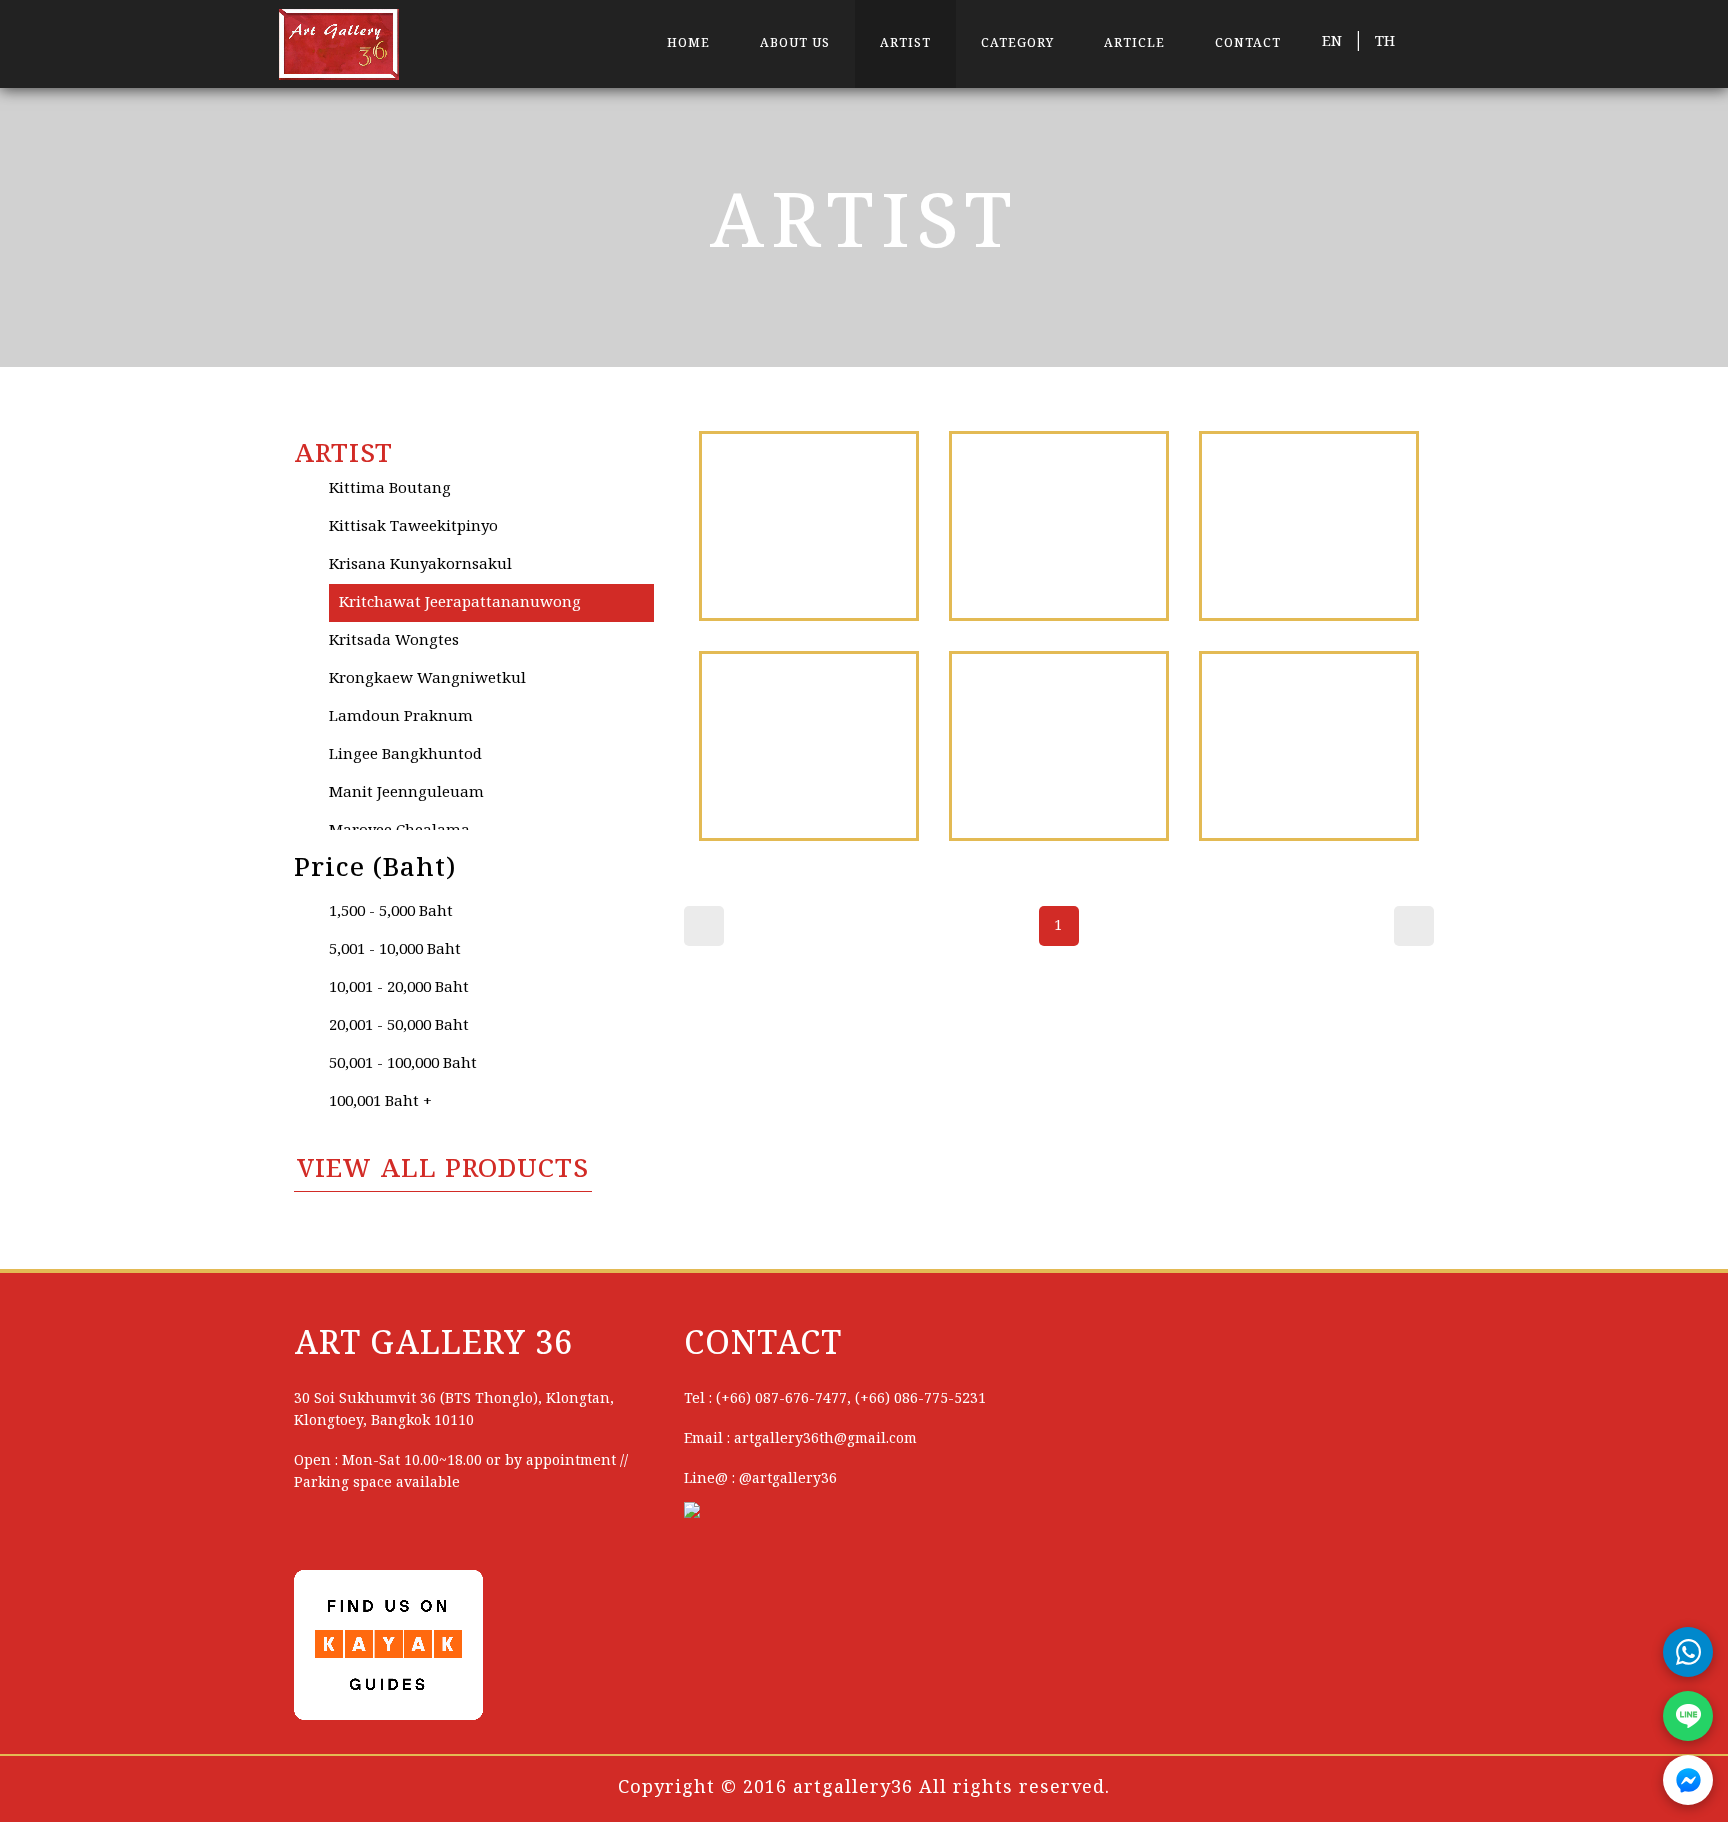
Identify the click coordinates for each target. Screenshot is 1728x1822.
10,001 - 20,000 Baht (399, 988)
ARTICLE (1134, 43)
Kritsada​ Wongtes (394, 641)
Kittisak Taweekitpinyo (413, 527)
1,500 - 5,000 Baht (391, 912)
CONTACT (1248, 43)
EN (1332, 42)
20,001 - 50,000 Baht (399, 1026)
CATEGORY (1017, 43)
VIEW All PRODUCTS (443, 1170)
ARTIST (905, 43)
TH (1385, 42)
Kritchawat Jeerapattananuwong (460, 603)
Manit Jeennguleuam (406, 793)
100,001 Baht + (380, 1102)
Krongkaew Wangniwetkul (427, 679)
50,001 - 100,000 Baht (403, 1064)
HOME (688, 43)
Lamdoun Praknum (401, 717)
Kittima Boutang (390, 489)
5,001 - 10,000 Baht (395, 950)
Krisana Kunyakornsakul (420, 565)
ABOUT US (795, 43)
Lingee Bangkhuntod (405, 755)
